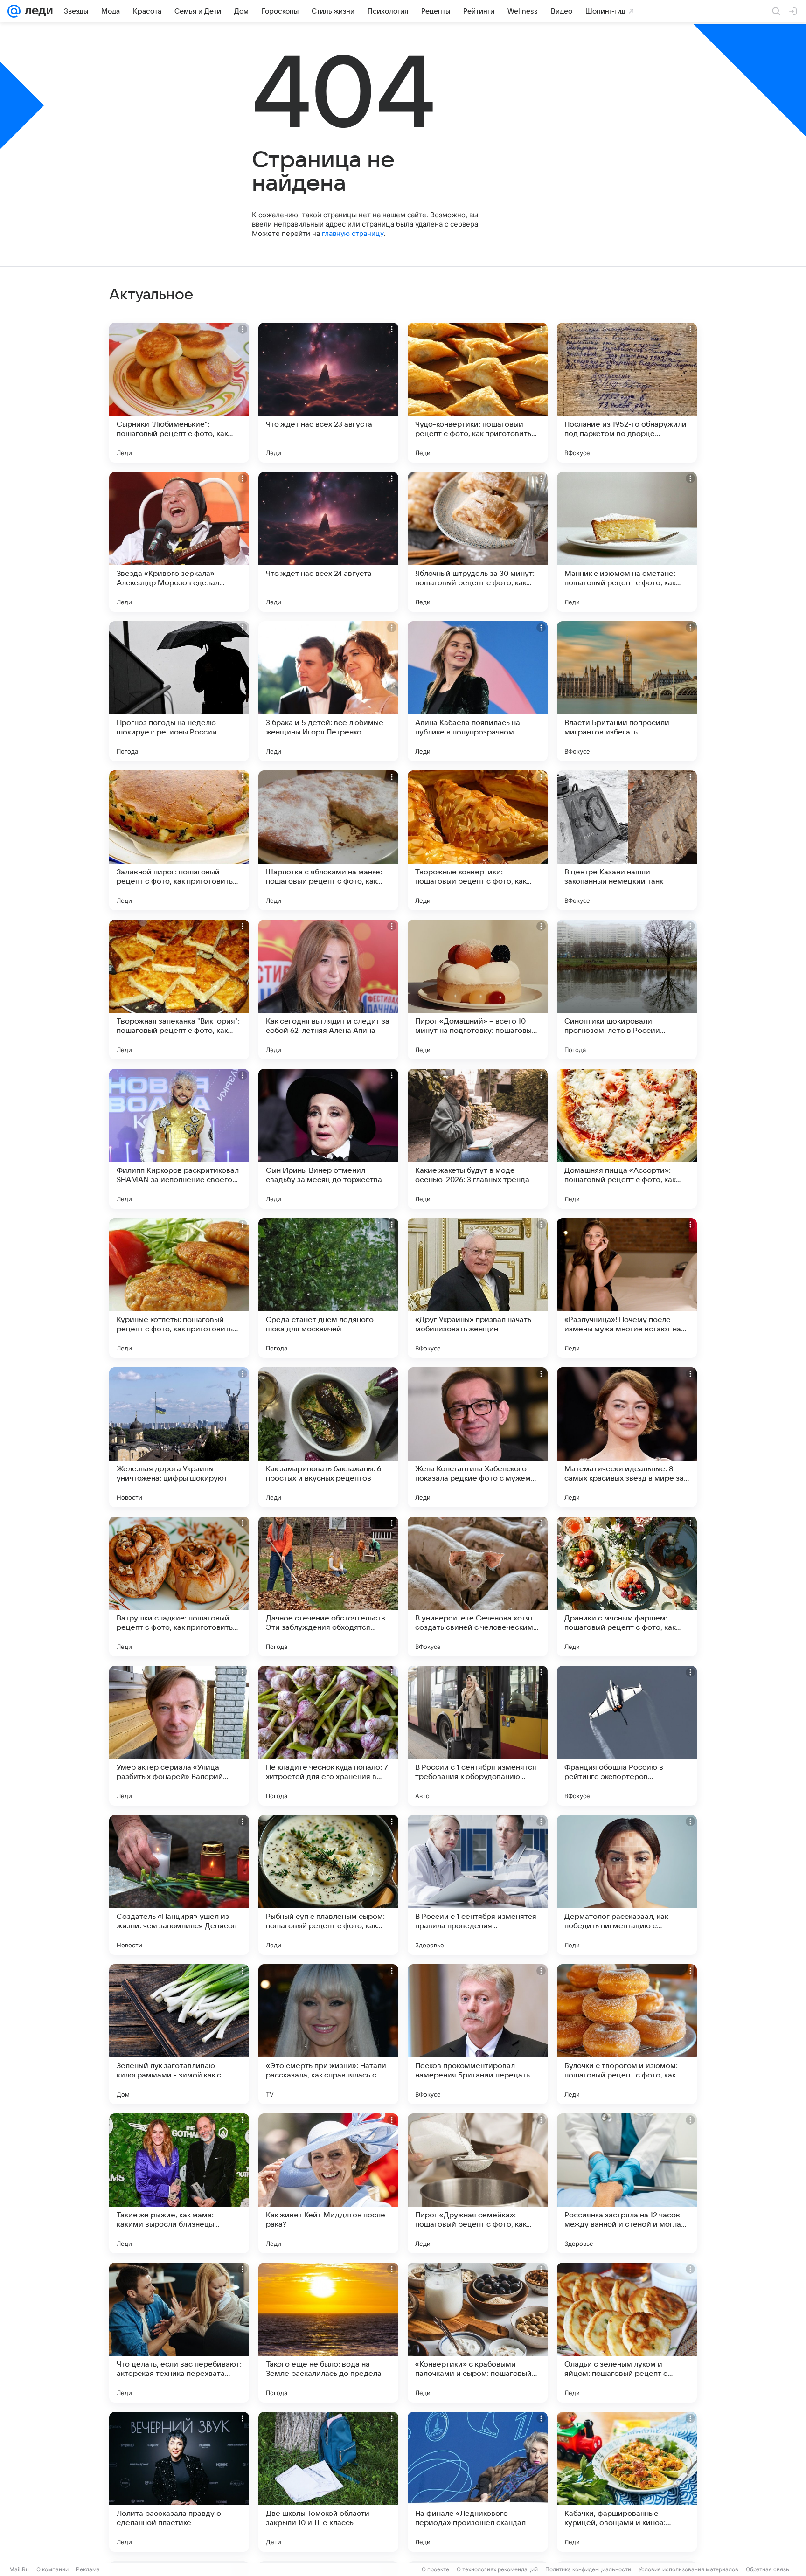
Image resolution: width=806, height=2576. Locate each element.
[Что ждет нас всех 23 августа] (328, 393)
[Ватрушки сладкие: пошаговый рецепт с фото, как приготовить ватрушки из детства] (179, 1586)
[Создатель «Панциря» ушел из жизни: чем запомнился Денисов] (179, 1885)
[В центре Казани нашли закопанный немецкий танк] (627, 840)
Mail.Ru (19, 2569)
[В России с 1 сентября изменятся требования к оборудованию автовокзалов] (478, 1736)
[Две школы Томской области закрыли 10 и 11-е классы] (328, 2482)
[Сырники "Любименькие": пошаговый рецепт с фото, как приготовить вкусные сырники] (179, 393)
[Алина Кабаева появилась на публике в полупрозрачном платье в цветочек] (478, 691)
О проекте (435, 2569)
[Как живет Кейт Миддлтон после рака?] (328, 2183)
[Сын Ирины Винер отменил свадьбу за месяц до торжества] (328, 1139)
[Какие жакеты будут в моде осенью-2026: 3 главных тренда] (478, 1139)
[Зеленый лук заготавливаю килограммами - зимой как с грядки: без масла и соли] (179, 2034)
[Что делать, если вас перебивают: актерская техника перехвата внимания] (179, 2333)
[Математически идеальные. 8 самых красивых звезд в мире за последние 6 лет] (627, 1437)
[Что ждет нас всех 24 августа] (328, 542)
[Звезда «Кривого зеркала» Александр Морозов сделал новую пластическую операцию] (179, 542)
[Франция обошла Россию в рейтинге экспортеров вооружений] (627, 1736)
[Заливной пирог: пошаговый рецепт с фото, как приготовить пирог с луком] (179, 840)
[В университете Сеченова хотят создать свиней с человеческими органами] (478, 1586)
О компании (52, 2569)
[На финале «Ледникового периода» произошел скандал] (478, 2482)
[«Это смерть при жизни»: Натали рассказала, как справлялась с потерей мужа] (328, 2034)
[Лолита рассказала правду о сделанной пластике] (179, 2482)
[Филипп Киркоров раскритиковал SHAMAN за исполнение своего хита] (179, 1139)
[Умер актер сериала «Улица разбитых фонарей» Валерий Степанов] (179, 1736)
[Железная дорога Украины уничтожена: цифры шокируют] (179, 1437)
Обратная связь (768, 2569)
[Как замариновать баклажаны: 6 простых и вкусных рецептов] (328, 1437)
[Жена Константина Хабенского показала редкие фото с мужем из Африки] (478, 1437)
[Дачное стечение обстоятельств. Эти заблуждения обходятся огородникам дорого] (328, 1586)
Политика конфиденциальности (588, 2569)
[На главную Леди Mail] (37, 11)
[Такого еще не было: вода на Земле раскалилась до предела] (328, 2333)
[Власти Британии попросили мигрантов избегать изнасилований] (627, 691)
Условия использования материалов (688, 2569)
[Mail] (14, 11)
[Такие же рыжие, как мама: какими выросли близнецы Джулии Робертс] (179, 2183)
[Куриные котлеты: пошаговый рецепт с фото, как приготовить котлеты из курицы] (179, 1288)
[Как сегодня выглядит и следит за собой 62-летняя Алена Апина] (328, 990)
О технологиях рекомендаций (497, 2569)
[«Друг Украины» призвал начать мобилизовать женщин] (478, 1288)
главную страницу (353, 233)
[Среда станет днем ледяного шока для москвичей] (328, 1288)
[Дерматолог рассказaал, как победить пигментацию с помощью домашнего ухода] (627, 1885)
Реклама (88, 2569)
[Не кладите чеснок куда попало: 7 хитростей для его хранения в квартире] (328, 1736)
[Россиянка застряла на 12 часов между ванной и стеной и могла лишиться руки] (627, 2183)
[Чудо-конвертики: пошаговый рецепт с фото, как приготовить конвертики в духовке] (478, 393)
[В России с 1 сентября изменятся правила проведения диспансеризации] (478, 1885)
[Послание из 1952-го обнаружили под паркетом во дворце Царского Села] (627, 393)
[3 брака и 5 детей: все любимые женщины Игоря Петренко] (328, 691)
